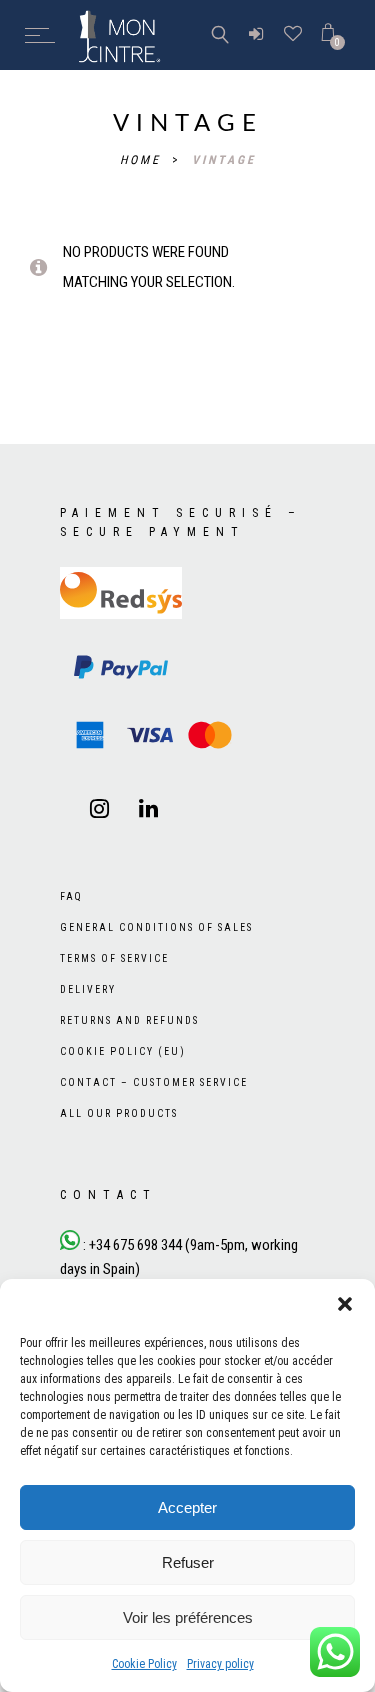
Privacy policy (220, 1664)
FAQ (71, 896)
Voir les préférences (188, 1617)
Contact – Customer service (154, 1082)
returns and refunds (129, 1020)
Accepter (187, 1507)
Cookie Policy (144, 1664)
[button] (345, 1304)
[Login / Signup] (256, 35)
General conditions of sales (156, 927)
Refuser (188, 1562)
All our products (119, 1113)
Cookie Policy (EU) (123, 1051)
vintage (224, 160)
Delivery (88, 989)
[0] (328, 34)
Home (143, 160)
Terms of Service (114, 958)
